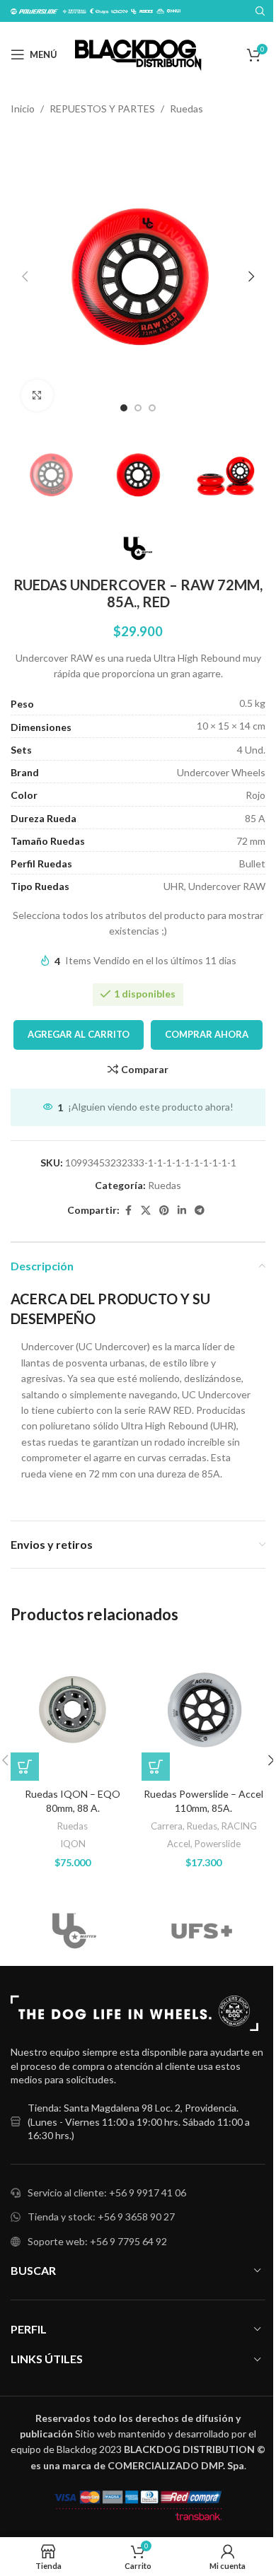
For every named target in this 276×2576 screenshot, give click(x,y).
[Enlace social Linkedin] (182, 1211)
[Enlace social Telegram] (200, 1211)
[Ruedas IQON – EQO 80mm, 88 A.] (73, 1710)
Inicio (23, 109)
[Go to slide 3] (152, 408)
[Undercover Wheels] (74, 1931)
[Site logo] (138, 53)
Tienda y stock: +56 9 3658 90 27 (101, 2217)
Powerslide (218, 1844)
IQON (73, 1844)
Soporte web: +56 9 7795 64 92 (97, 2241)
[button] (25, 276)
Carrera (167, 1826)
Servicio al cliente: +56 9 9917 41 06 (107, 2192)
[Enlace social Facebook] (128, 1211)
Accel (179, 1844)
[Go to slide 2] (138, 408)
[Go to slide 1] (124, 408)
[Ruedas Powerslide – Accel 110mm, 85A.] (203, 1710)
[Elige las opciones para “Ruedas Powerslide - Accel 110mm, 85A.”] (156, 1767)
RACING (239, 1826)
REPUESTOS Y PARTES (102, 109)
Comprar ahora (207, 1034)
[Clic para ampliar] (37, 396)
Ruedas (186, 109)
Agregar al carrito (79, 1034)
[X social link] (146, 1211)
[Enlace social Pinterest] (164, 1211)
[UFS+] (202, 1931)
